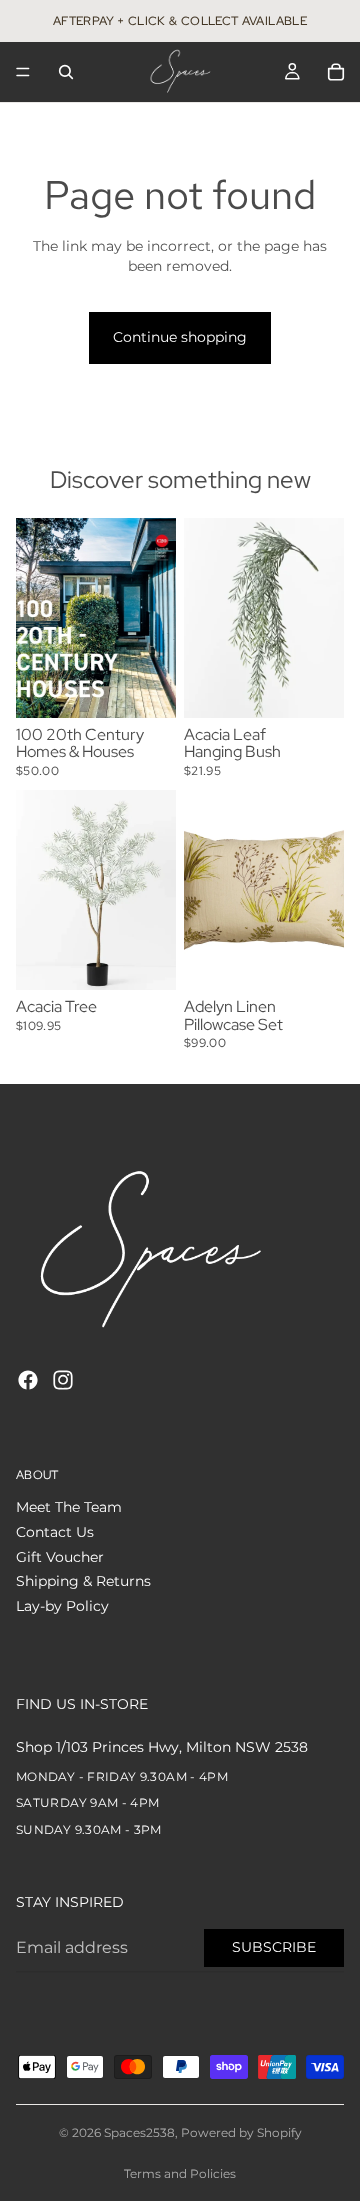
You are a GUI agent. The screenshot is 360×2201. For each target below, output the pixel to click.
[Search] (66, 72)
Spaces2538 (139, 2132)
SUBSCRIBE (274, 1947)
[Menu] (23, 72)
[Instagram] (63, 1380)
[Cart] (336, 72)
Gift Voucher (60, 1557)
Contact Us (55, 1532)
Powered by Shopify (241, 2132)
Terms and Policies (180, 2173)
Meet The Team (69, 1508)
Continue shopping (180, 337)
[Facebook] (28, 1380)
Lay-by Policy (62, 1606)
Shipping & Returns (83, 1581)
